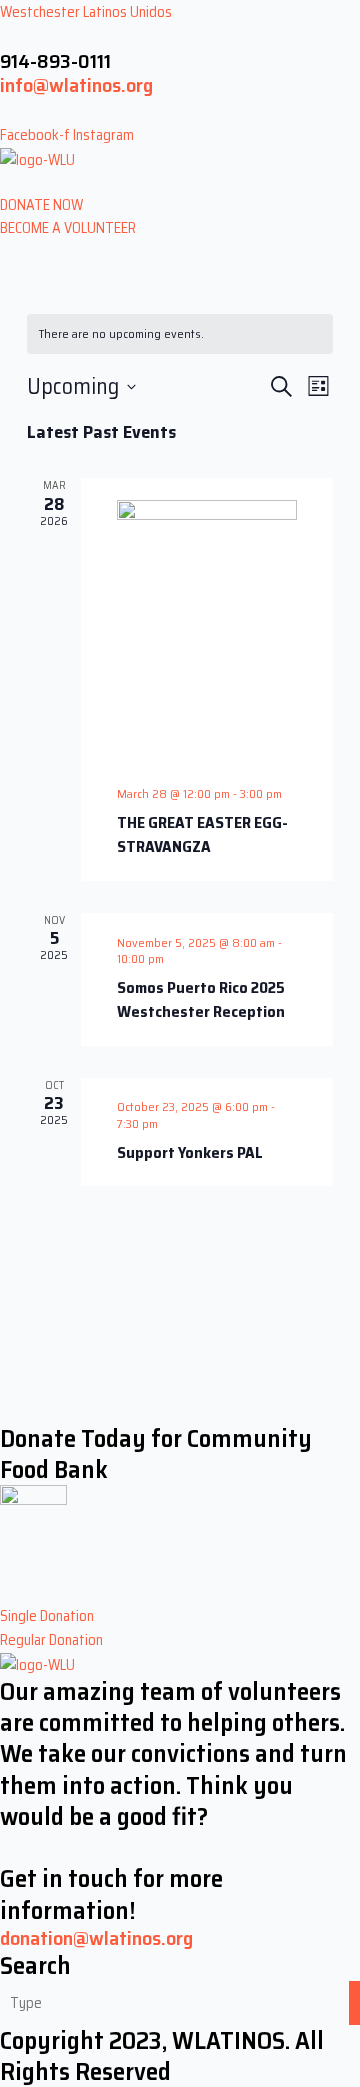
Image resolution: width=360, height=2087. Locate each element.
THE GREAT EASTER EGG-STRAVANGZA (202, 834)
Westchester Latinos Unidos (86, 11)
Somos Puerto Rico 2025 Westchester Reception (201, 999)
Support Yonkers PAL (190, 1152)
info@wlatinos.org (76, 85)
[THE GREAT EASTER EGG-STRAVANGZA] (207, 635)
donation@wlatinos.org (96, 1938)
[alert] (179, 334)
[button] (180, 182)
